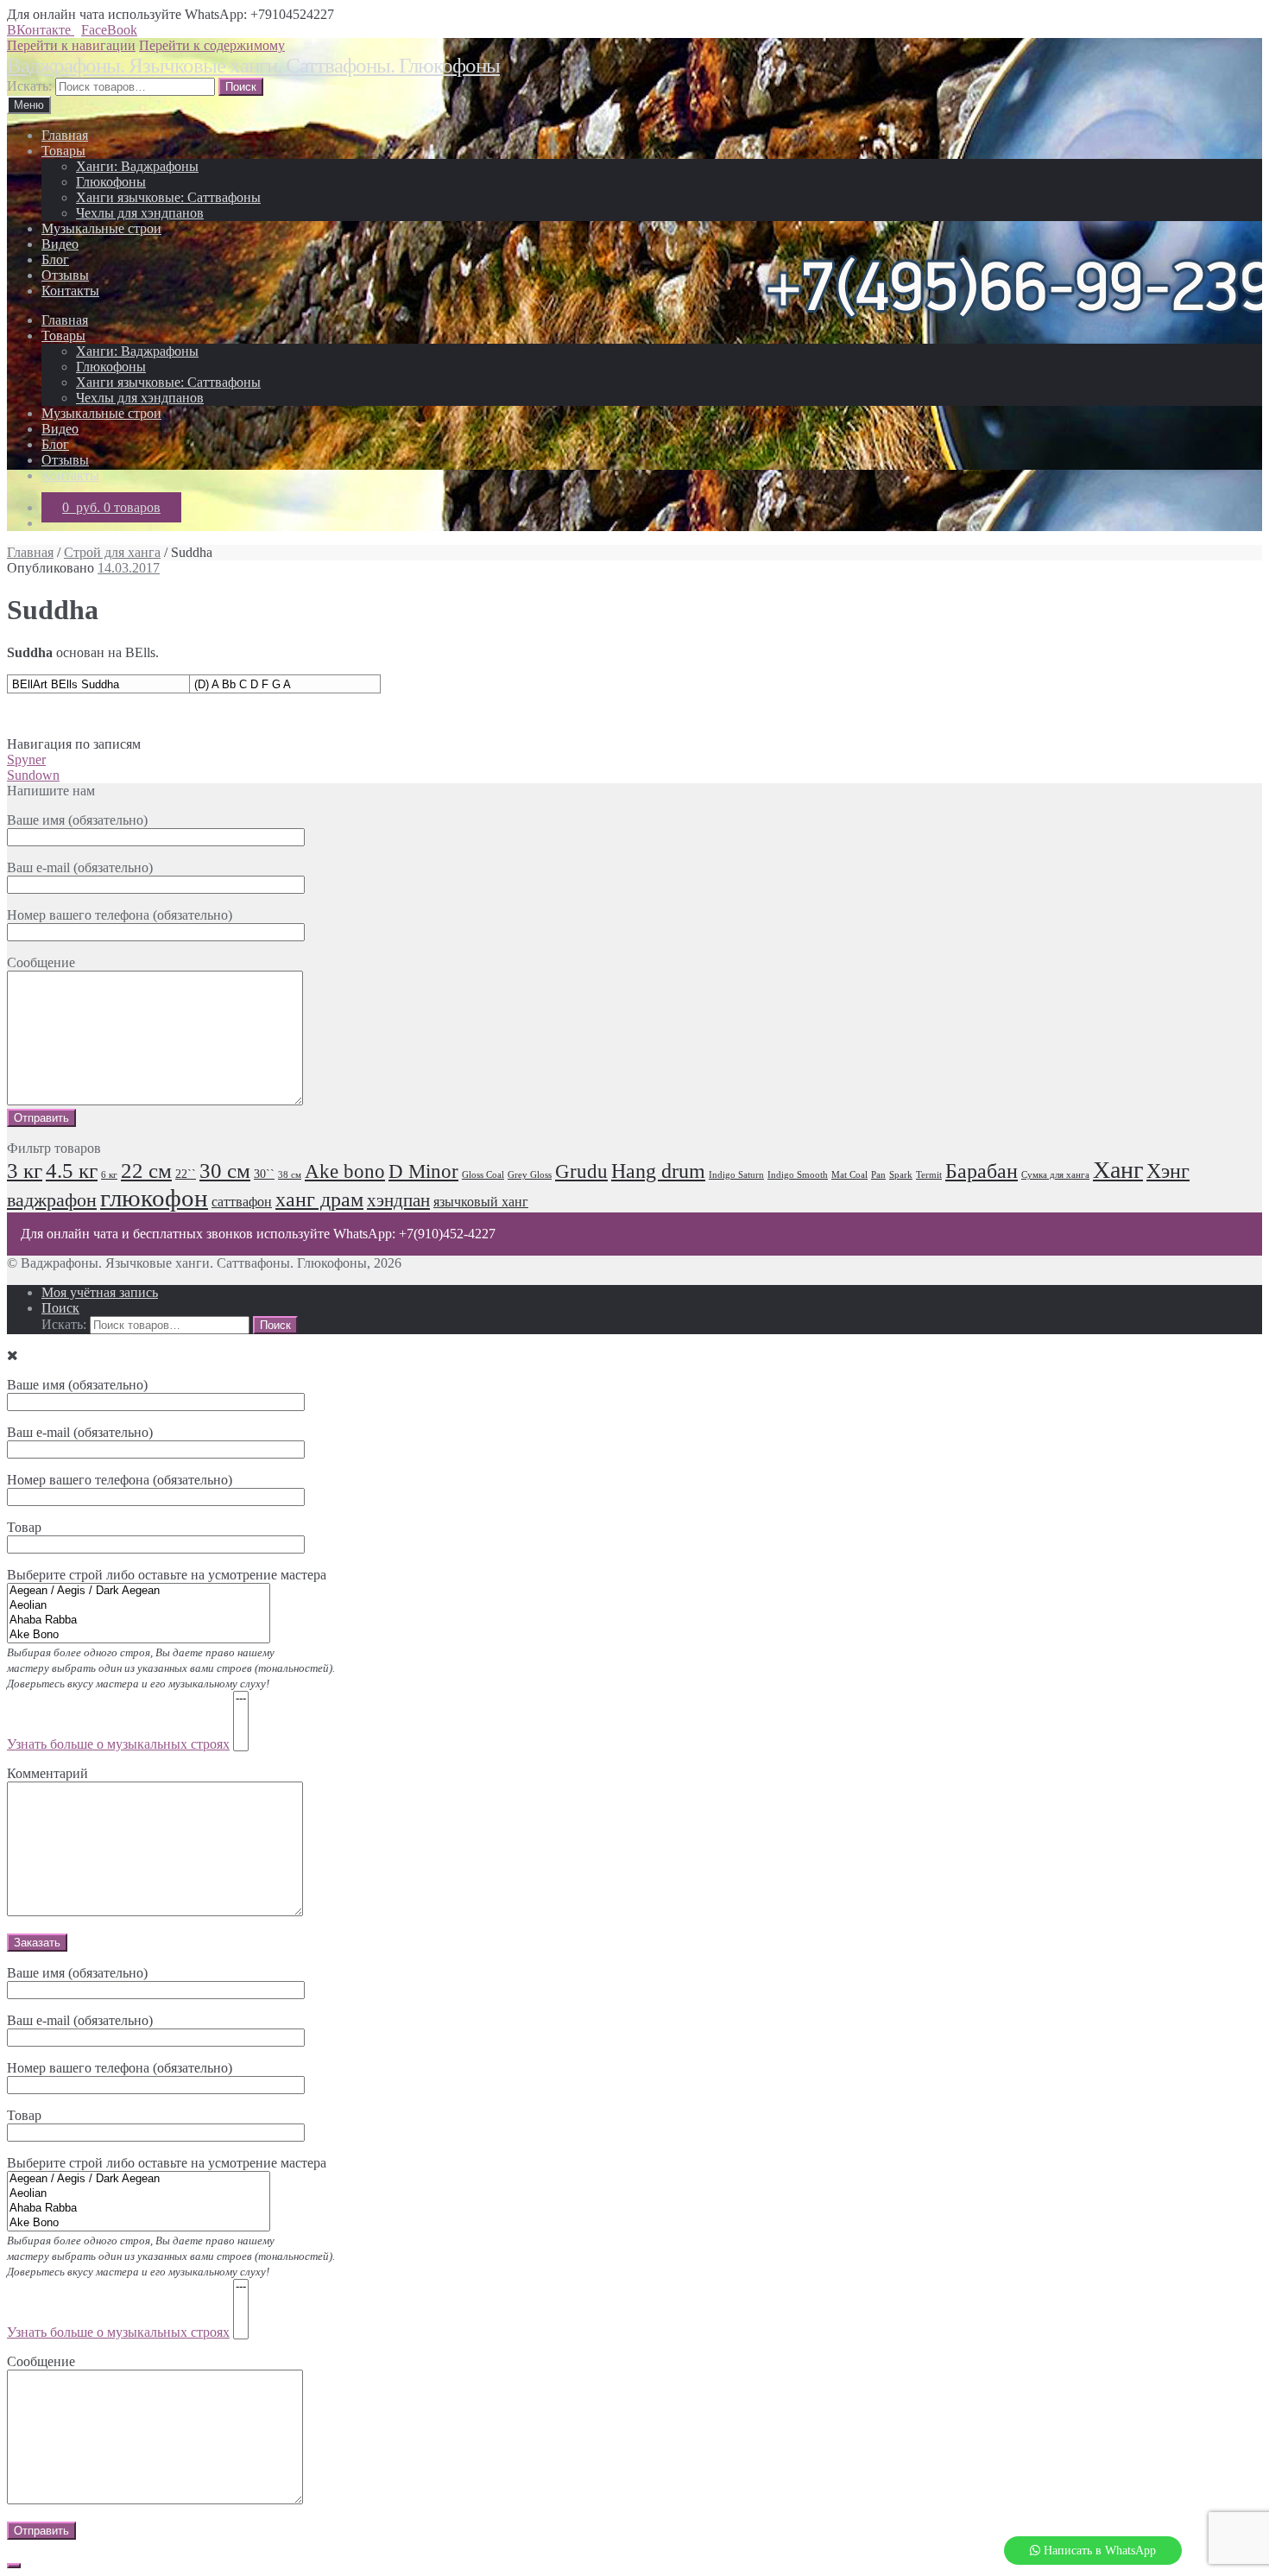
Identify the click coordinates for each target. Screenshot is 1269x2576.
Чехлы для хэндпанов (140, 213)
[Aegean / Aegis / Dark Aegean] (139, 1591)
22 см (146, 1171)
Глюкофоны (111, 182)
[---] (241, 1699)
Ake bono (345, 1171)
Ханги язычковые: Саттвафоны (168, 197)
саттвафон (242, 1202)
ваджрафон (52, 1200)
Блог (55, 259)
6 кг (109, 1175)
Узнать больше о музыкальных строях (118, 1744)
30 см (225, 1171)
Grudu (581, 1171)
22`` (186, 1174)
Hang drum (658, 1171)
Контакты (70, 291)
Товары (63, 151)
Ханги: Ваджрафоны (137, 166)
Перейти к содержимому (212, 45)
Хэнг (1168, 1171)
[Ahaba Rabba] (139, 1620)
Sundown (33, 775)
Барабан (982, 1171)
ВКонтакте (41, 30)
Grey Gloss (530, 1175)
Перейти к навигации (71, 45)
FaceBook (109, 30)
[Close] (14, 2566)
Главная (65, 135)
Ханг (1118, 1170)
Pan (878, 1175)
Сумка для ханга (1055, 1175)
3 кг (25, 1171)
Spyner (26, 760)
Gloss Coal (483, 1175)
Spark (901, 1175)
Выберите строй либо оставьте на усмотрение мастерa (171, 2247)
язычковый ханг (481, 1202)
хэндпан (398, 1200)
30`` (264, 1174)
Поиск (60, 1308)
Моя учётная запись (100, 1292)
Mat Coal (849, 1175)
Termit (929, 1175)
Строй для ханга (112, 552)
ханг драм (319, 1199)
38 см (290, 1175)
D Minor (423, 1171)
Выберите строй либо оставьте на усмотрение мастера (171, 1659)
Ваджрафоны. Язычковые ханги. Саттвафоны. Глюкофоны (253, 65)
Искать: (29, 86)
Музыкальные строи (101, 228)
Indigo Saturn (736, 1175)
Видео (60, 244)
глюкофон (154, 1198)
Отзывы (65, 275)
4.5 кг (72, 1171)
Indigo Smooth (798, 1175)
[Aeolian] (139, 1606)
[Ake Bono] (139, 1635)
